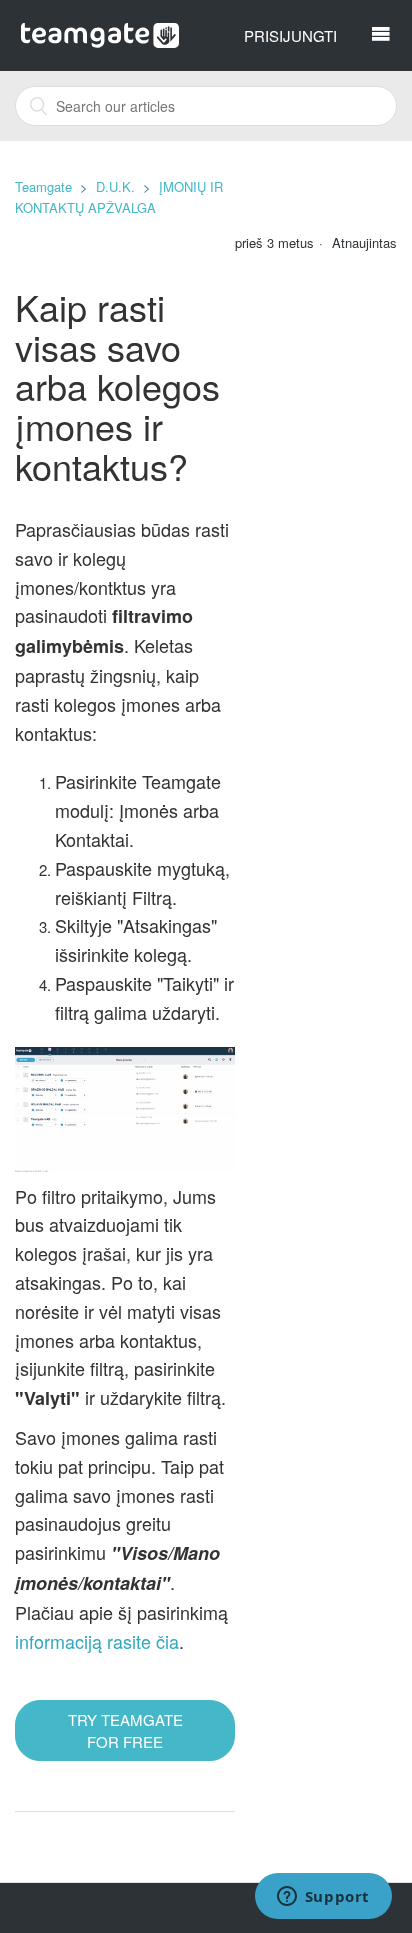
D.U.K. (115, 186)
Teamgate (43, 186)
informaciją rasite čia (97, 1641)
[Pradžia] (100, 33)
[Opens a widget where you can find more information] (323, 1898)
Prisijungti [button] (290, 35)
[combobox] (206, 106)
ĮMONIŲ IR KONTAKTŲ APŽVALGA (119, 197)
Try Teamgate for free (125, 1730)
